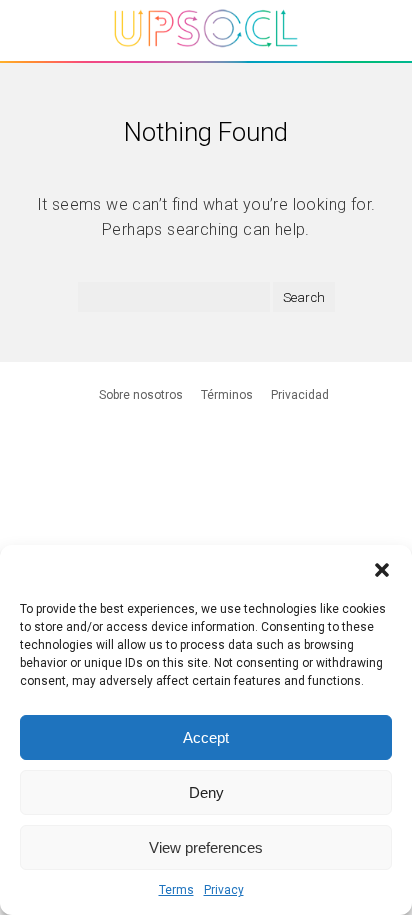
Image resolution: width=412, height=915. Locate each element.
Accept (206, 737)
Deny (206, 792)
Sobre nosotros (141, 395)
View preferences (206, 847)
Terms (176, 890)
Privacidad (300, 395)
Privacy (224, 890)
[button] (382, 570)
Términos (227, 395)
